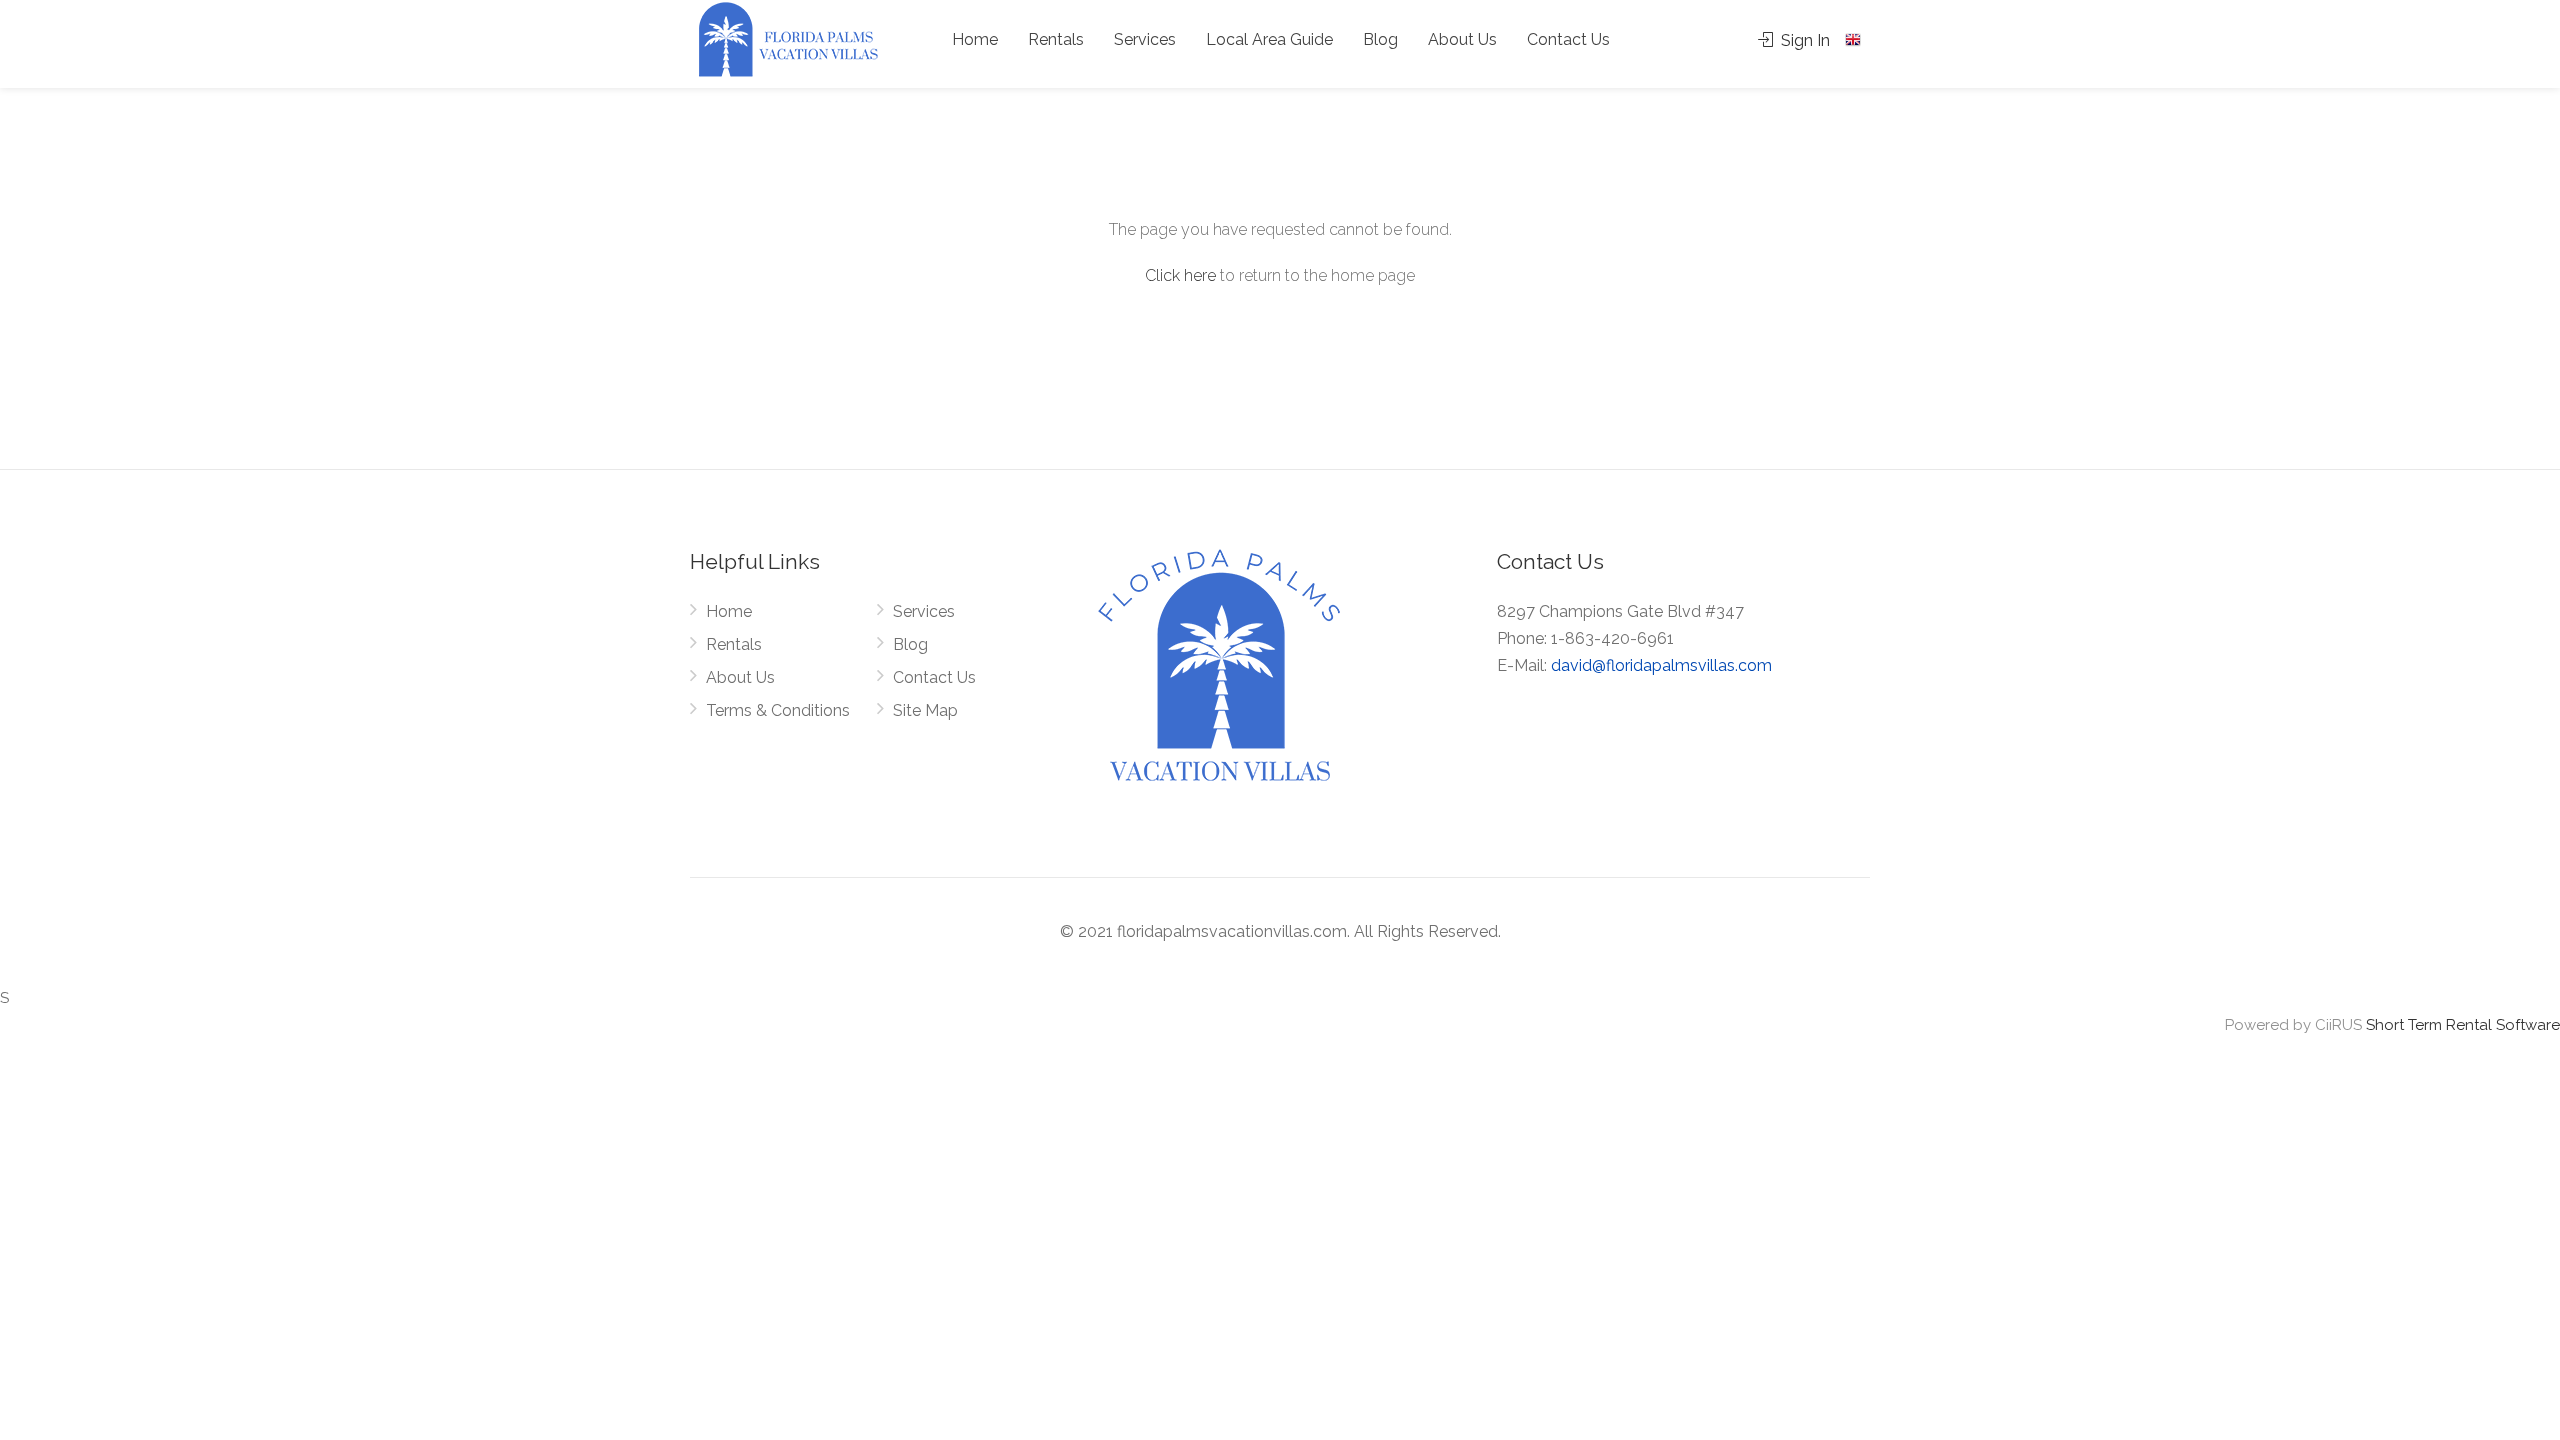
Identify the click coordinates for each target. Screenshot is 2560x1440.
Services (1145, 39)
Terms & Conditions (778, 710)
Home (975, 39)
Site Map (925, 710)
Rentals (1056, 39)
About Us (1462, 39)
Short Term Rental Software (2463, 1025)
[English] (1855, 40)
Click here (1180, 275)
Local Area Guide (1269, 39)
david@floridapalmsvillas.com (1661, 665)
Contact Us (1568, 39)
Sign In (1803, 40)
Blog (1380, 39)
